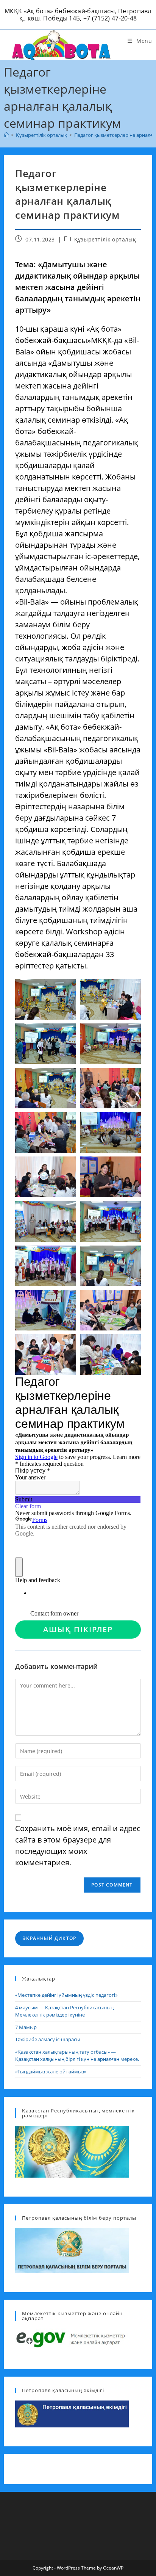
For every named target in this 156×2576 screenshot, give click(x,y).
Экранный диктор (49, 1938)
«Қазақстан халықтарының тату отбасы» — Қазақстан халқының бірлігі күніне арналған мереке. (77, 2056)
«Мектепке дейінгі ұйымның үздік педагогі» (66, 1995)
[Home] (6, 135)
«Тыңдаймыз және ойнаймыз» (51, 2071)
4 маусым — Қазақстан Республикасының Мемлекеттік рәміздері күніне (64, 2011)
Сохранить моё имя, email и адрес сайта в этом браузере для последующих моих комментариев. (78, 1845)
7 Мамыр (26, 2027)
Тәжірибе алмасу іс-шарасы (48, 2039)
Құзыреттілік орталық (105, 239)
